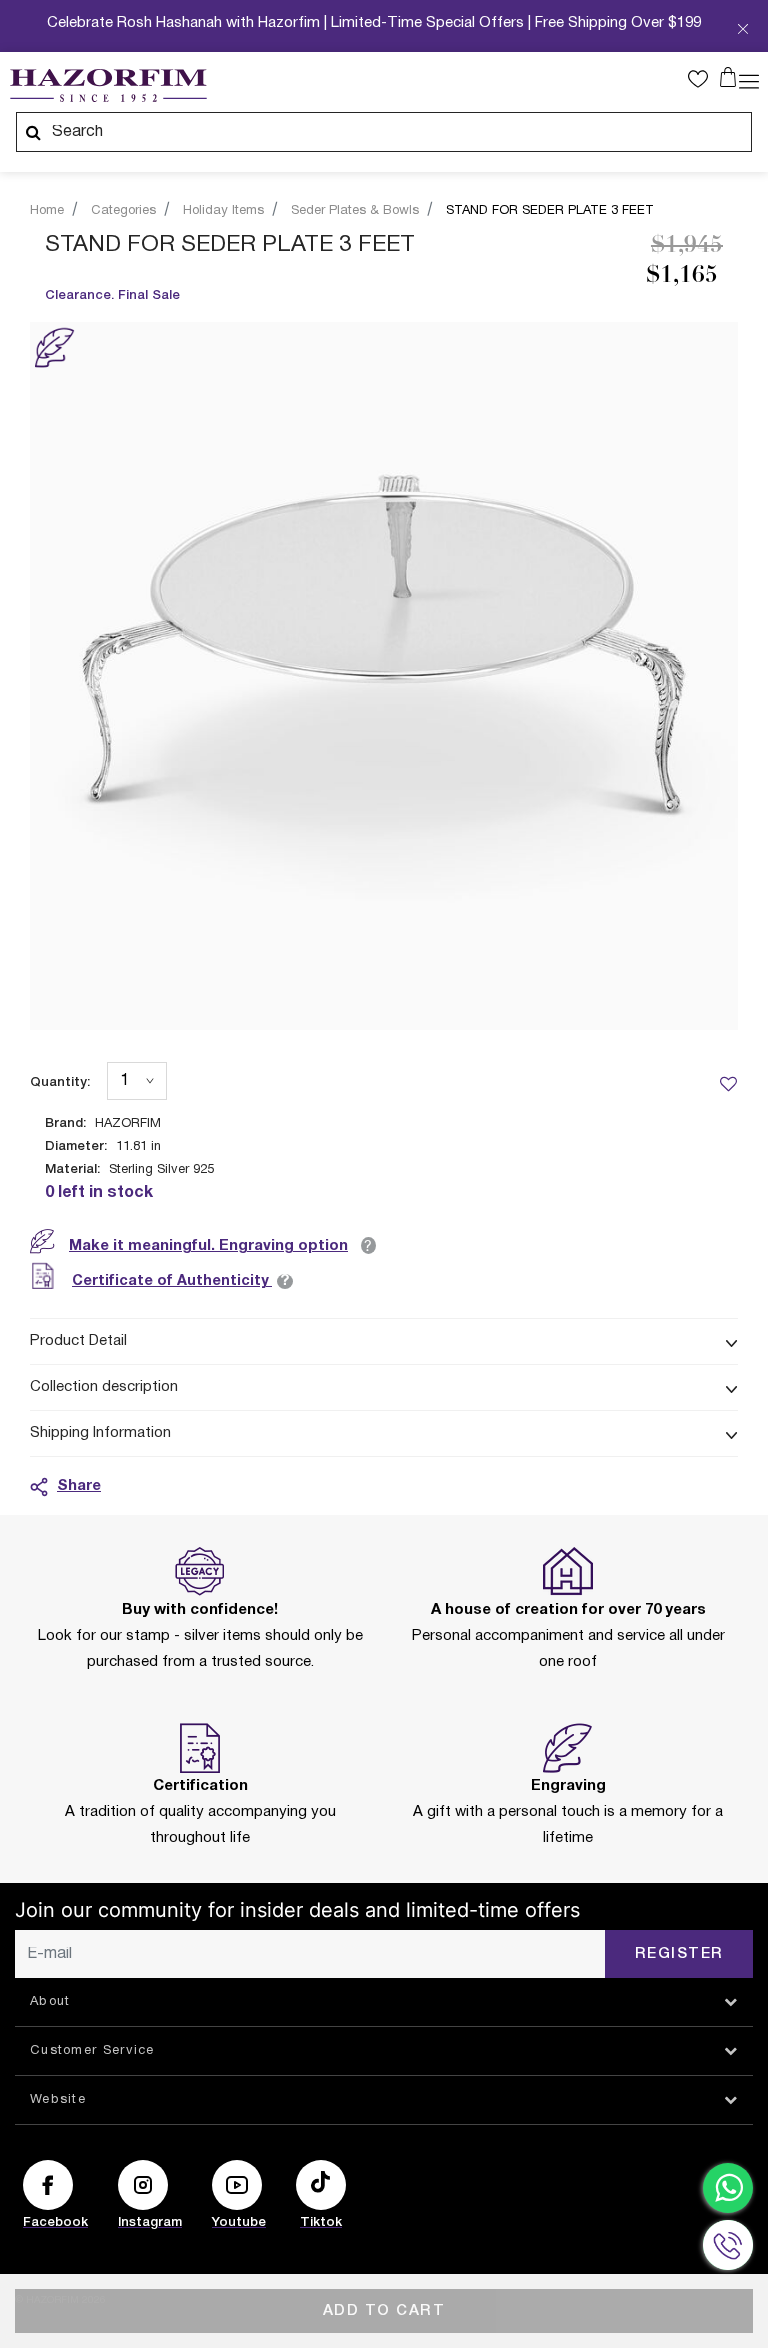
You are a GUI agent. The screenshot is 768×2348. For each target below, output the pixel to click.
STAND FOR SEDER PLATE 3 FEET (550, 211)
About (50, 2002)
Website (58, 2100)
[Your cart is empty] (728, 77)
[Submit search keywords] (33, 132)
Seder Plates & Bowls (355, 211)
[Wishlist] (728, 1083)
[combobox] (384, 132)
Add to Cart (384, 2311)
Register (679, 1954)
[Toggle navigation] (749, 80)
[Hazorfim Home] (108, 86)
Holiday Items (223, 211)
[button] (703, 79)
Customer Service (92, 2051)
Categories (123, 211)
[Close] (743, 31)
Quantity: (60, 1082)
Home (47, 211)
